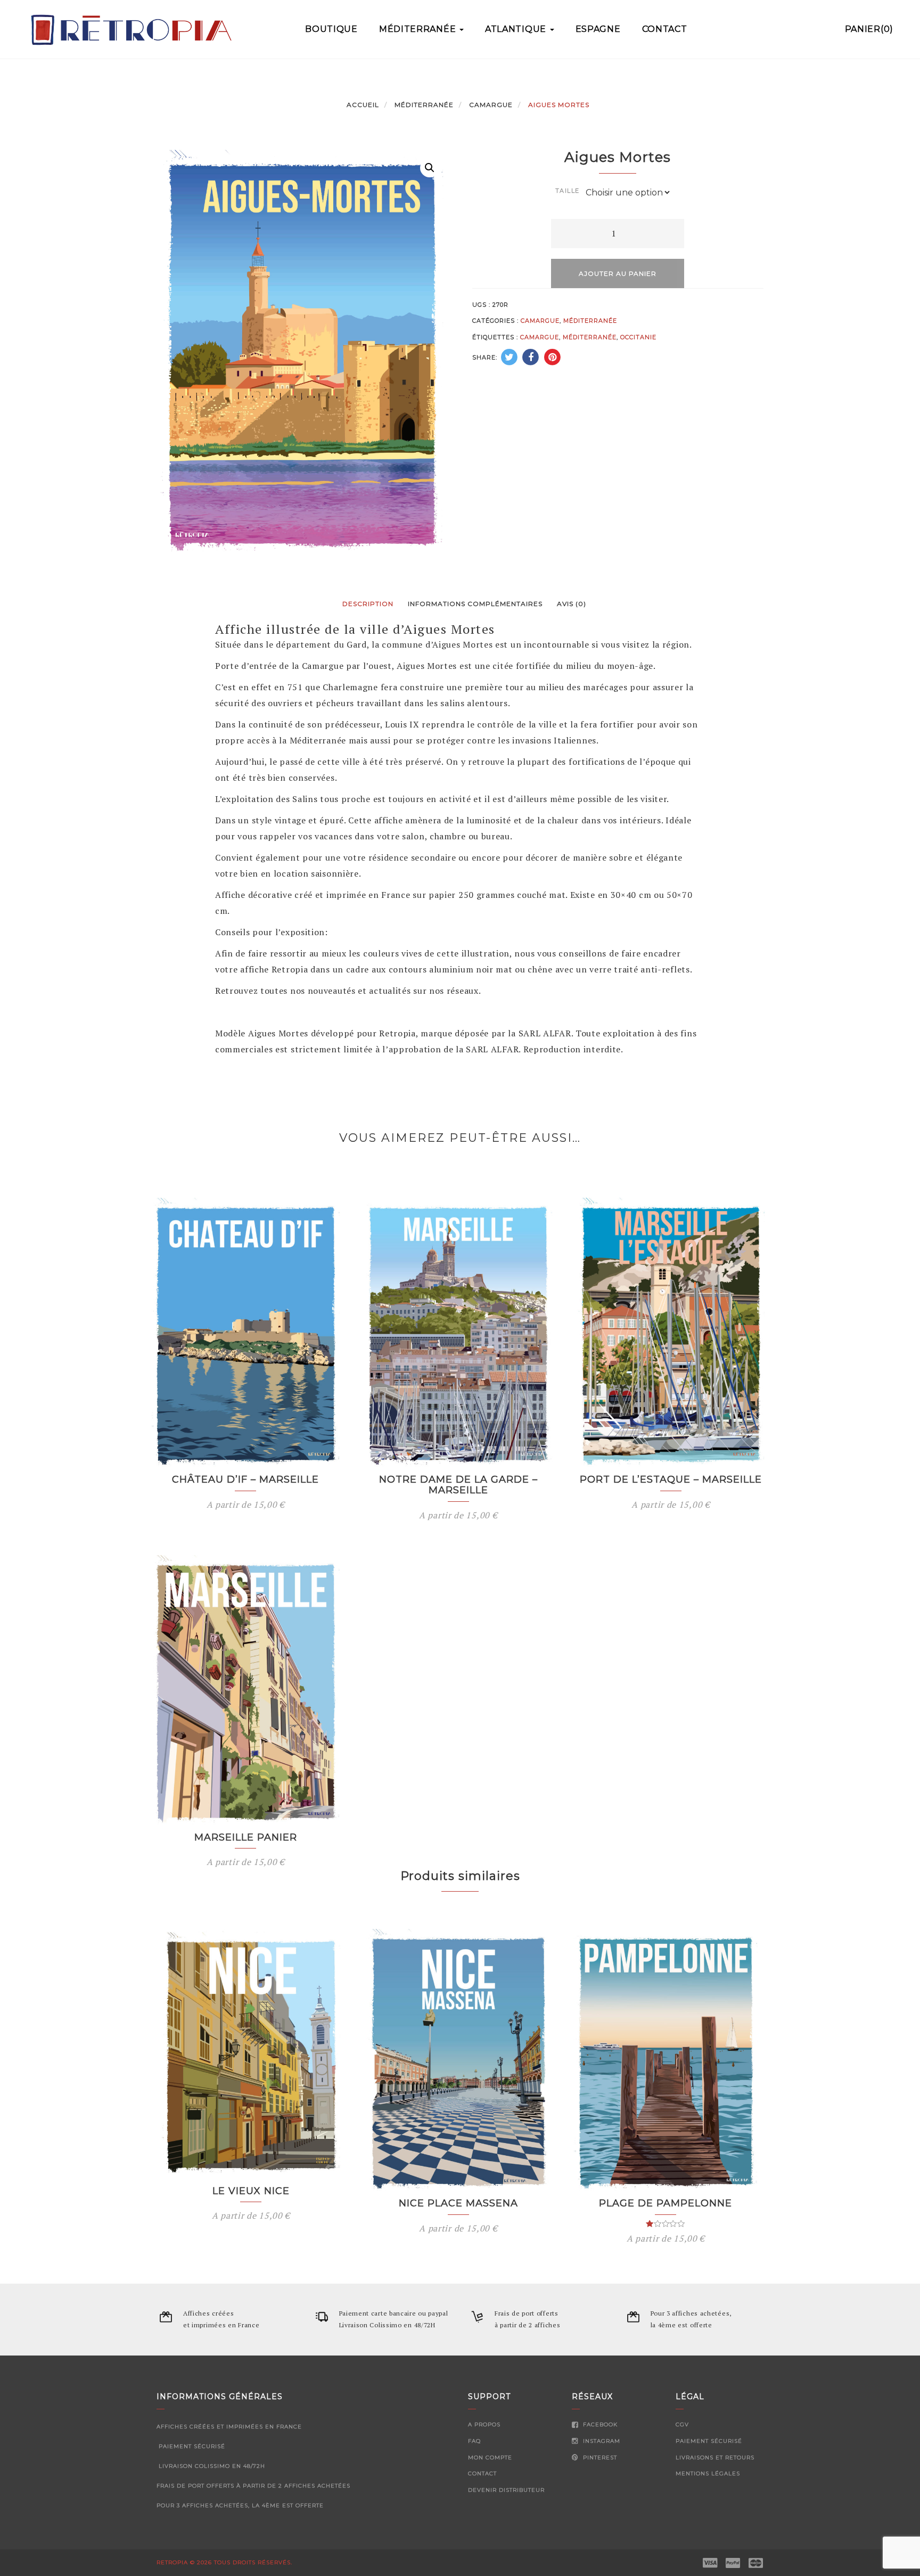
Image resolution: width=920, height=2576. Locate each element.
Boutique (331, 29)
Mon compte (490, 2458)
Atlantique (517, 29)
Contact (665, 29)
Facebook (599, 2424)
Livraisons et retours (715, 2458)
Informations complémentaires (475, 604)
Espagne (598, 29)
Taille (568, 191)
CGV (682, 2424)
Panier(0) (869, 29)
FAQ (474, 2441)
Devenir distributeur (506, 2490)
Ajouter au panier (618, 273)
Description (368, 604)
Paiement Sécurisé (709, 2441)
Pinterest (599, 2458)
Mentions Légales (708, 2473)
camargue (540, 337)
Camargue (491, 105)
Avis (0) (572, 604)
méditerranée (590, 337)
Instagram (601, 2441)
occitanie (638, 337)
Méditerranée (419, 29)
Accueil (363, 105)
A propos (484, 2424)
